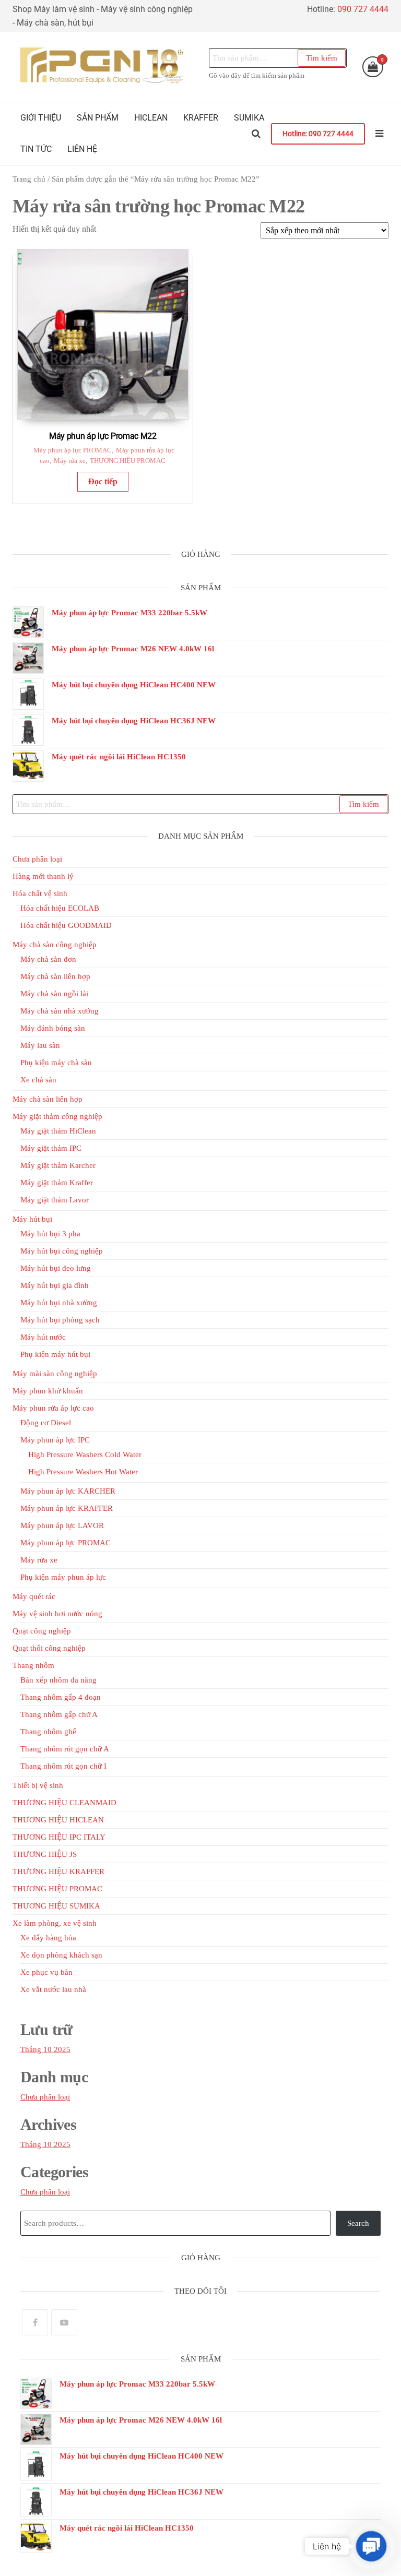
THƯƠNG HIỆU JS (45, 1854)
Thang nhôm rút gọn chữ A (65, 1749)
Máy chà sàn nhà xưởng (60, 1011)
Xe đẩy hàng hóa (48, 1938)
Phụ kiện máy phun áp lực (63, 1577)
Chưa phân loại (37, 859)
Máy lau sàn (40, 1045)
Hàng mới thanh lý (43, 876)
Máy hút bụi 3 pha (50, 1234)
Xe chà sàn (38, 1080)
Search (358, 2223)
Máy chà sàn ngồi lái (54, 994)
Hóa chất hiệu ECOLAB (60, 908)
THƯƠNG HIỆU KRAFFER (58, 1871)
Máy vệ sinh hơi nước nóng (57, 1614)
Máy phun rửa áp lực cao (53, 1408)
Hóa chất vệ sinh (40, 893)
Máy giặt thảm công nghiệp (57, 1116)
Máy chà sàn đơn (48, 959)
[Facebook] (35, 2322)
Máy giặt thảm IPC (51, 1148)
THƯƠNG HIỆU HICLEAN (58, 1820)
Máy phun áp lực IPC (55, 1440)
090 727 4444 (363, 9)
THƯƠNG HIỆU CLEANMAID (64, 1803)
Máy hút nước (43, 1337)
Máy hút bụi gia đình (55, 1285)
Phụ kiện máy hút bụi (55, 1354)
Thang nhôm (33, 1665)
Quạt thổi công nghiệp (49, 1648)
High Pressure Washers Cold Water (85, 1454)
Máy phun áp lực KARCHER (68, 1491)
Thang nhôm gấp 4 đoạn (61, 1697)
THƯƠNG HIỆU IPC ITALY (59, 1837)
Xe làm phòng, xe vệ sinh (55, 1923)
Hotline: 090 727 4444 (318, 134)
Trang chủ (29, 179)
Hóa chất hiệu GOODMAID (66, 925)
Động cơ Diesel (46, 1423)
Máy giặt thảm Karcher (58, 1165)
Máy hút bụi (32, 1219)
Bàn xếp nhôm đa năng (58, 1680)
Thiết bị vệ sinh (38, 1785)
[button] (371, 2546)
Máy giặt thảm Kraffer (57, 1183)
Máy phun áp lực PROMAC (73, 450)
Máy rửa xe (70, 461)
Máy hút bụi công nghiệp (62, 1251)
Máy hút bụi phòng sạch (60, 1320)
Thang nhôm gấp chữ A (59, 1714)
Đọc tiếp (103, 481)
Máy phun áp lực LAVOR (62, 1525)
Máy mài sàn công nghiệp (55, 1374)
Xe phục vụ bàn (46, 1972)
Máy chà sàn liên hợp (55, 976)
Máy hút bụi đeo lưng (56, 1268)
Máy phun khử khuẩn (48, 1391)
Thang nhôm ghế (48, 1732)
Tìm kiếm (322, 58)
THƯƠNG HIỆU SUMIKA (56, 1906)
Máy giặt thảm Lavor (55, 1200)
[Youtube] (64, 2322)
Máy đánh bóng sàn (53, 1028)
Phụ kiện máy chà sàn (56, 1063)
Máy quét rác (34, 1596)
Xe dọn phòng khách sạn (61, 1955)
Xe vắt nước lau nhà (53, 1989)
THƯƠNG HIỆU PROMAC (128, 461)
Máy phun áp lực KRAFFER (67, 1508)
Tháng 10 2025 (45, 2049)
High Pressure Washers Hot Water (83, 1472)
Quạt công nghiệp (42, 1631)
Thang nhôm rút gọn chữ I (63, 1766)
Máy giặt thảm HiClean (58, 1131)
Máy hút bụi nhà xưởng (59, 1303)
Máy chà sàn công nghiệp (55, 945)
